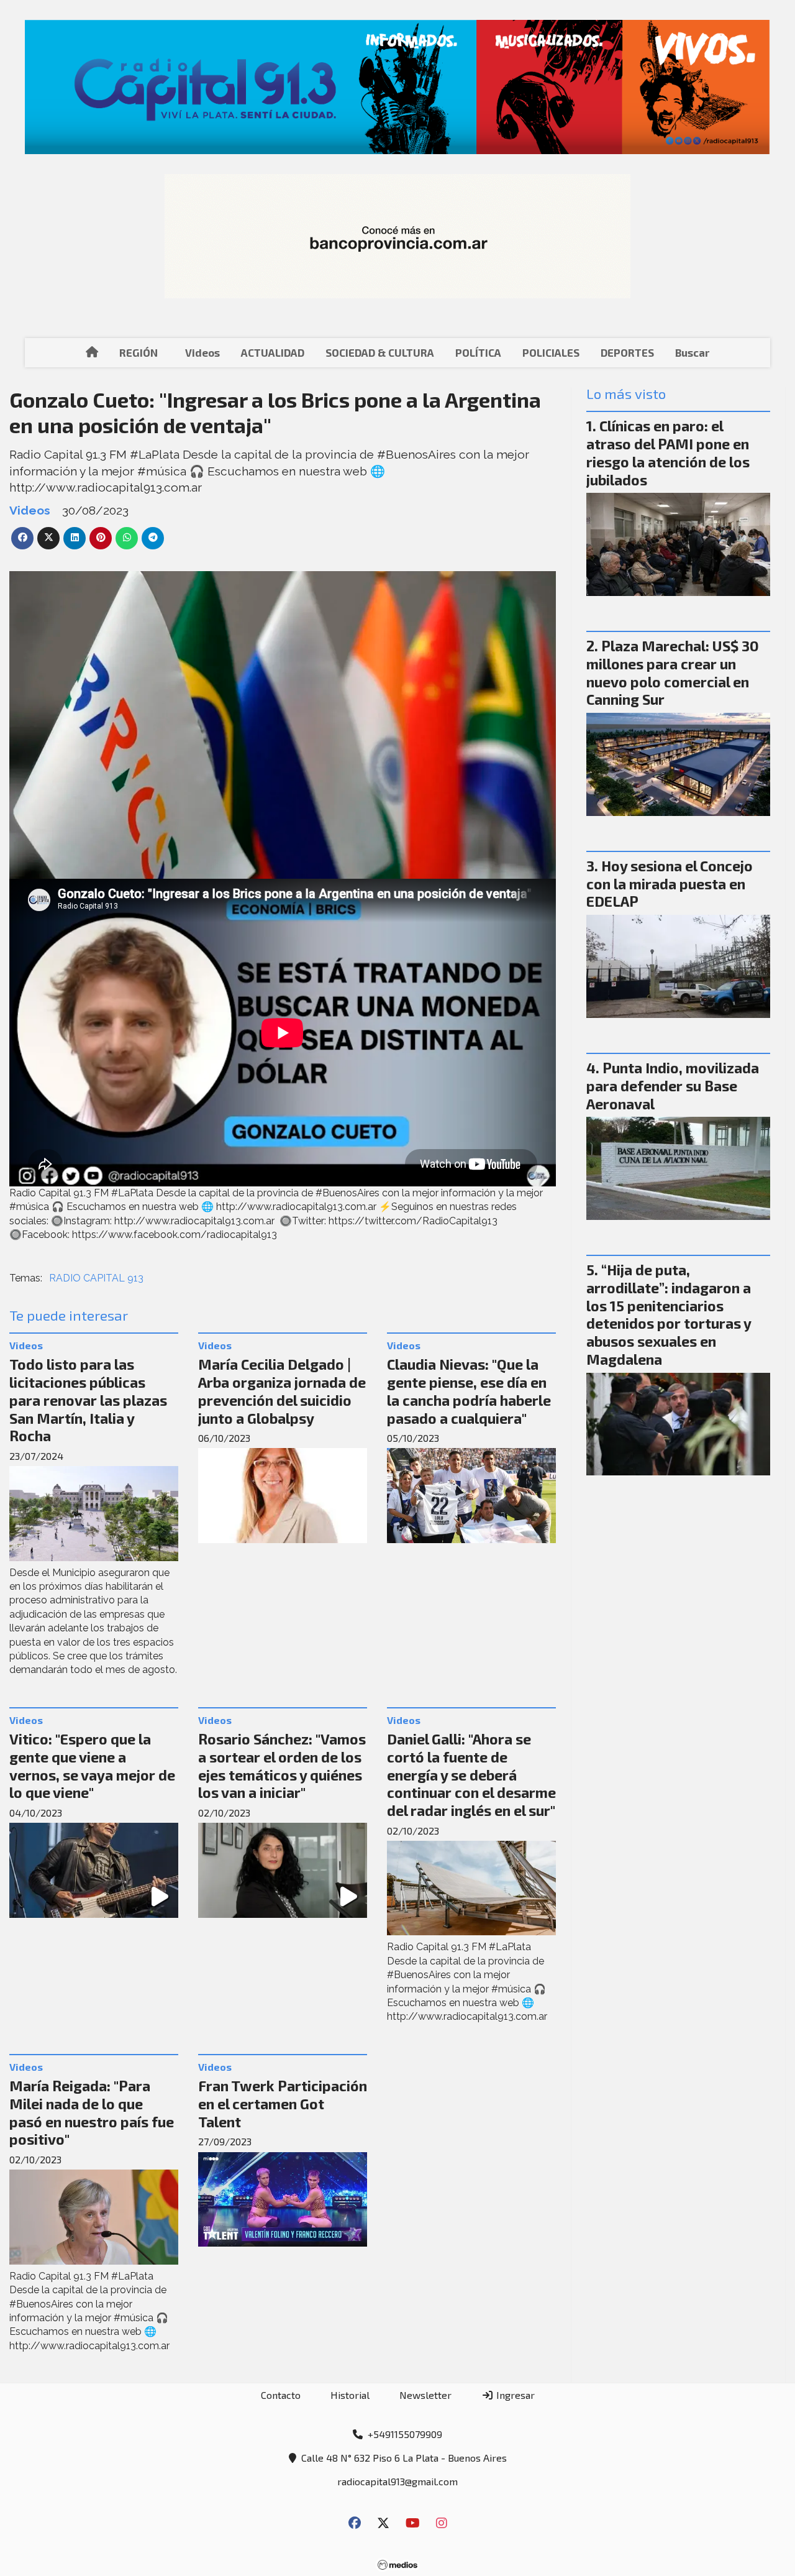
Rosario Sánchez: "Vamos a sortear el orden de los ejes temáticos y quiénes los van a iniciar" (282, 1766)
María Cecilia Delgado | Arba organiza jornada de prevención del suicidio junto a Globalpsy (282, 1391)
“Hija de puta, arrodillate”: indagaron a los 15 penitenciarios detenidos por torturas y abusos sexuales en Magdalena (669, 1314)
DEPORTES (627, 352)
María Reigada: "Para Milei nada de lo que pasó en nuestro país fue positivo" (92, 2112)
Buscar (692, 352)
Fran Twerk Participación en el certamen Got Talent (283, 2104)
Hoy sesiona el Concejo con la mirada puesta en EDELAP (670, 884)
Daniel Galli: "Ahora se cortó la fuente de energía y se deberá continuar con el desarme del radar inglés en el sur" (471, 1775)
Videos (202, 352)
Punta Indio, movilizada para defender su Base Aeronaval (673, 1086)
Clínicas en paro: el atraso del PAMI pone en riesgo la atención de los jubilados (668, 452)
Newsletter (425, 2395)
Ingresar (514, 2395)
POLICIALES (551, 352)
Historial (350, 2395)
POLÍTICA (478, 352)
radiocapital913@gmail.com (397, 2481)
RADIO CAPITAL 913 (96, 1278)
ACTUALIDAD (273, 352)
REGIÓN (139, 352)
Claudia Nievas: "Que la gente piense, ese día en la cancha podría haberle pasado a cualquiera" (469, 1391)
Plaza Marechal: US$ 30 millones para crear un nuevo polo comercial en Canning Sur (673, 672)
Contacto (281, 2395)
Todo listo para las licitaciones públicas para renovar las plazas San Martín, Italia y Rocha (88, 1400)
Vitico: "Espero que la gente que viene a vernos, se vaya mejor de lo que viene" (92, 1766)
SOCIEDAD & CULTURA (380, 352)
